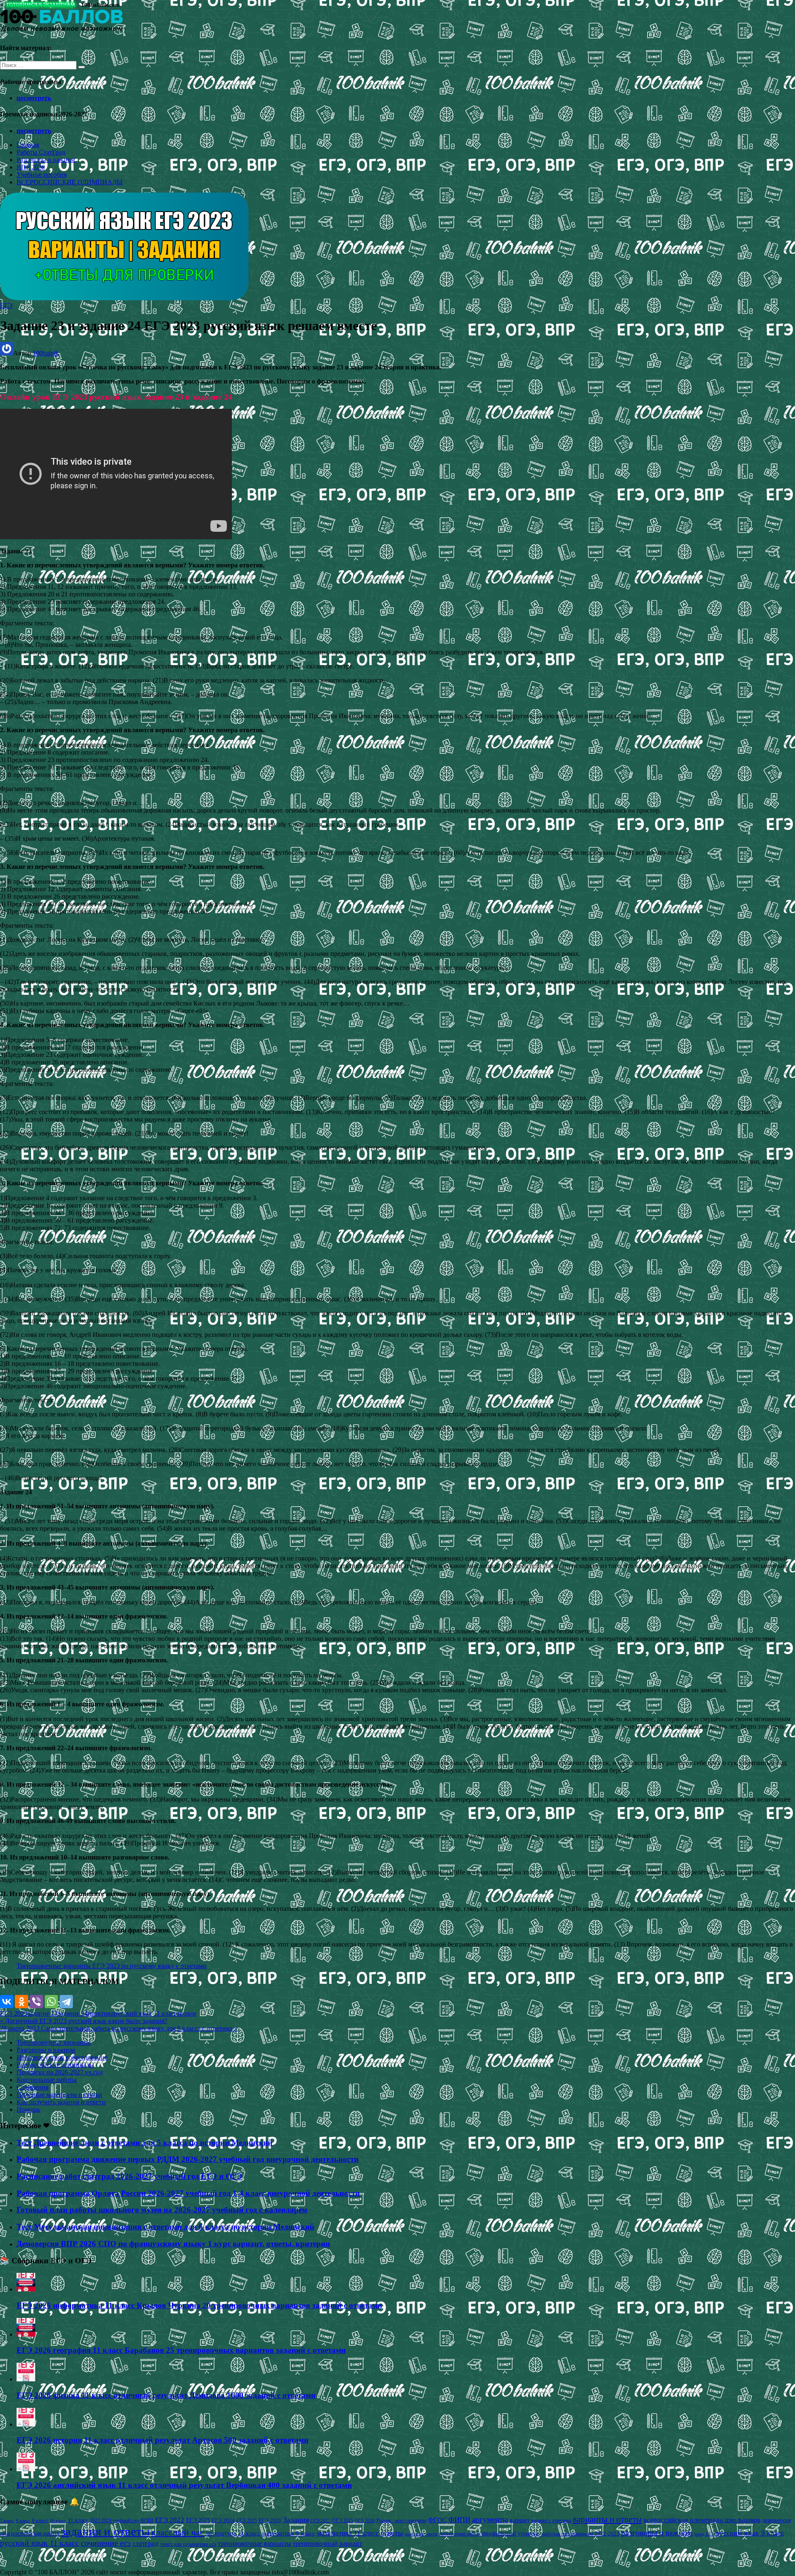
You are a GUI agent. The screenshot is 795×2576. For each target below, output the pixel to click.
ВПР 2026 (31, 167)
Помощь (28, 2109)
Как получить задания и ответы (61, 2102)
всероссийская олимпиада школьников (702, 2520)
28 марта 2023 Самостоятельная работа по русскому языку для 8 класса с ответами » (119, 2028)
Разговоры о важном (46, 160)
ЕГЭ (6, 305)
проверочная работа (460, 2534)
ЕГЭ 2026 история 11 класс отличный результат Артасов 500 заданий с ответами (163, 2440)
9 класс (40, 2520)
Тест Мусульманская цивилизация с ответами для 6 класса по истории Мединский (165, 2227)
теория (186, 2013)
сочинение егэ (106, 2543)
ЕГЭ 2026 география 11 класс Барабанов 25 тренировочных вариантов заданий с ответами (181, 2350)
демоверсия (777, 2520)
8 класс (23, 2521)
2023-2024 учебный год (114, 2521)
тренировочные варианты (254, 2543)
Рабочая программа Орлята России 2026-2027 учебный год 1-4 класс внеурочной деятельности (188, 2193)
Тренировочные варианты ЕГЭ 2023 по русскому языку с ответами (112, 1966)
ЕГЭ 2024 (223, 2520)
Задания (296, 2520)
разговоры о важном (657, 2533)
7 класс (7, 2521)
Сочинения (33, 2087)
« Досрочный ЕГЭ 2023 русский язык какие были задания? (84, 2021)
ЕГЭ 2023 (14, 2013)
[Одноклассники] (22, 2002)
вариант (520, 2520)
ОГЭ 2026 (365, 2521)
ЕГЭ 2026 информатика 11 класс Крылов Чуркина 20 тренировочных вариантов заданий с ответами (199, 2305)
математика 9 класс (289, 2533)
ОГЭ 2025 (343, 2521)
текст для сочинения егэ (188, 2544)
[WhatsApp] (51, 2002)
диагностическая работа (30, 2534)
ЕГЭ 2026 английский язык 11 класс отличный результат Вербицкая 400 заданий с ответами (184, 2485)
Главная (28, 145)
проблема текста (421, 2534)
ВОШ (147, 2521)
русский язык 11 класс (145, 2013)
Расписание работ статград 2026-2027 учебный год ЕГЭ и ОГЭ (129, 2176)
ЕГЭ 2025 (247, 2521)
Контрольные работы (47, 2080)
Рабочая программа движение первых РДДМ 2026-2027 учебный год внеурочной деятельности (188, 2159)
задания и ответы (105, 2531)
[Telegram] (66, 2002)
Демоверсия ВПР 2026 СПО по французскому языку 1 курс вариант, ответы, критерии (173, 2244)
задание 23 (42, 2013)
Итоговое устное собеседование (62, 2057)
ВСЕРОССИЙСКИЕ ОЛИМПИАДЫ (70, 182)
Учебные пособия (42, 175)
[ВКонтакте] (7, 2002)
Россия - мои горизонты (401, 2521)
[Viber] (36, 2002)
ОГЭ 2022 (320, 2521)
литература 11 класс (233, 2533)
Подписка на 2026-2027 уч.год (60, 2072)
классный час (178, 2533)
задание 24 (73, 2013)
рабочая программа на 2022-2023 (580, 2534)
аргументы (490, 2519)
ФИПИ (459, 2520)
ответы (392, 2533)
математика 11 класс (348, 2533)
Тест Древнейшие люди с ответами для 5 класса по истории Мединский (145, 2143)
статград (146, 2543)
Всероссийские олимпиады (55, 2065)
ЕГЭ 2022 (170, 2520)
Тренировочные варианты (54, 2042)
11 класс (78, 2520)
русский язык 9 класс (750, 2533)
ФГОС (437, 2520)
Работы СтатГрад (41, 152)
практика (101, 2013)
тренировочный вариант (328, 2543)
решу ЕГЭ (704, 2534)
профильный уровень (511, 2533)
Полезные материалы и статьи (59, 2095)
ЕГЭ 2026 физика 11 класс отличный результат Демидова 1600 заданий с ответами (166, 2395)
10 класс (58, 2521)
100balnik (46, 353)
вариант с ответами (551, 2521)
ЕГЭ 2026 (270, 2520)
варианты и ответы (607, 2519)
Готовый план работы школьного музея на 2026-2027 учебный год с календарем (162, 2210)
